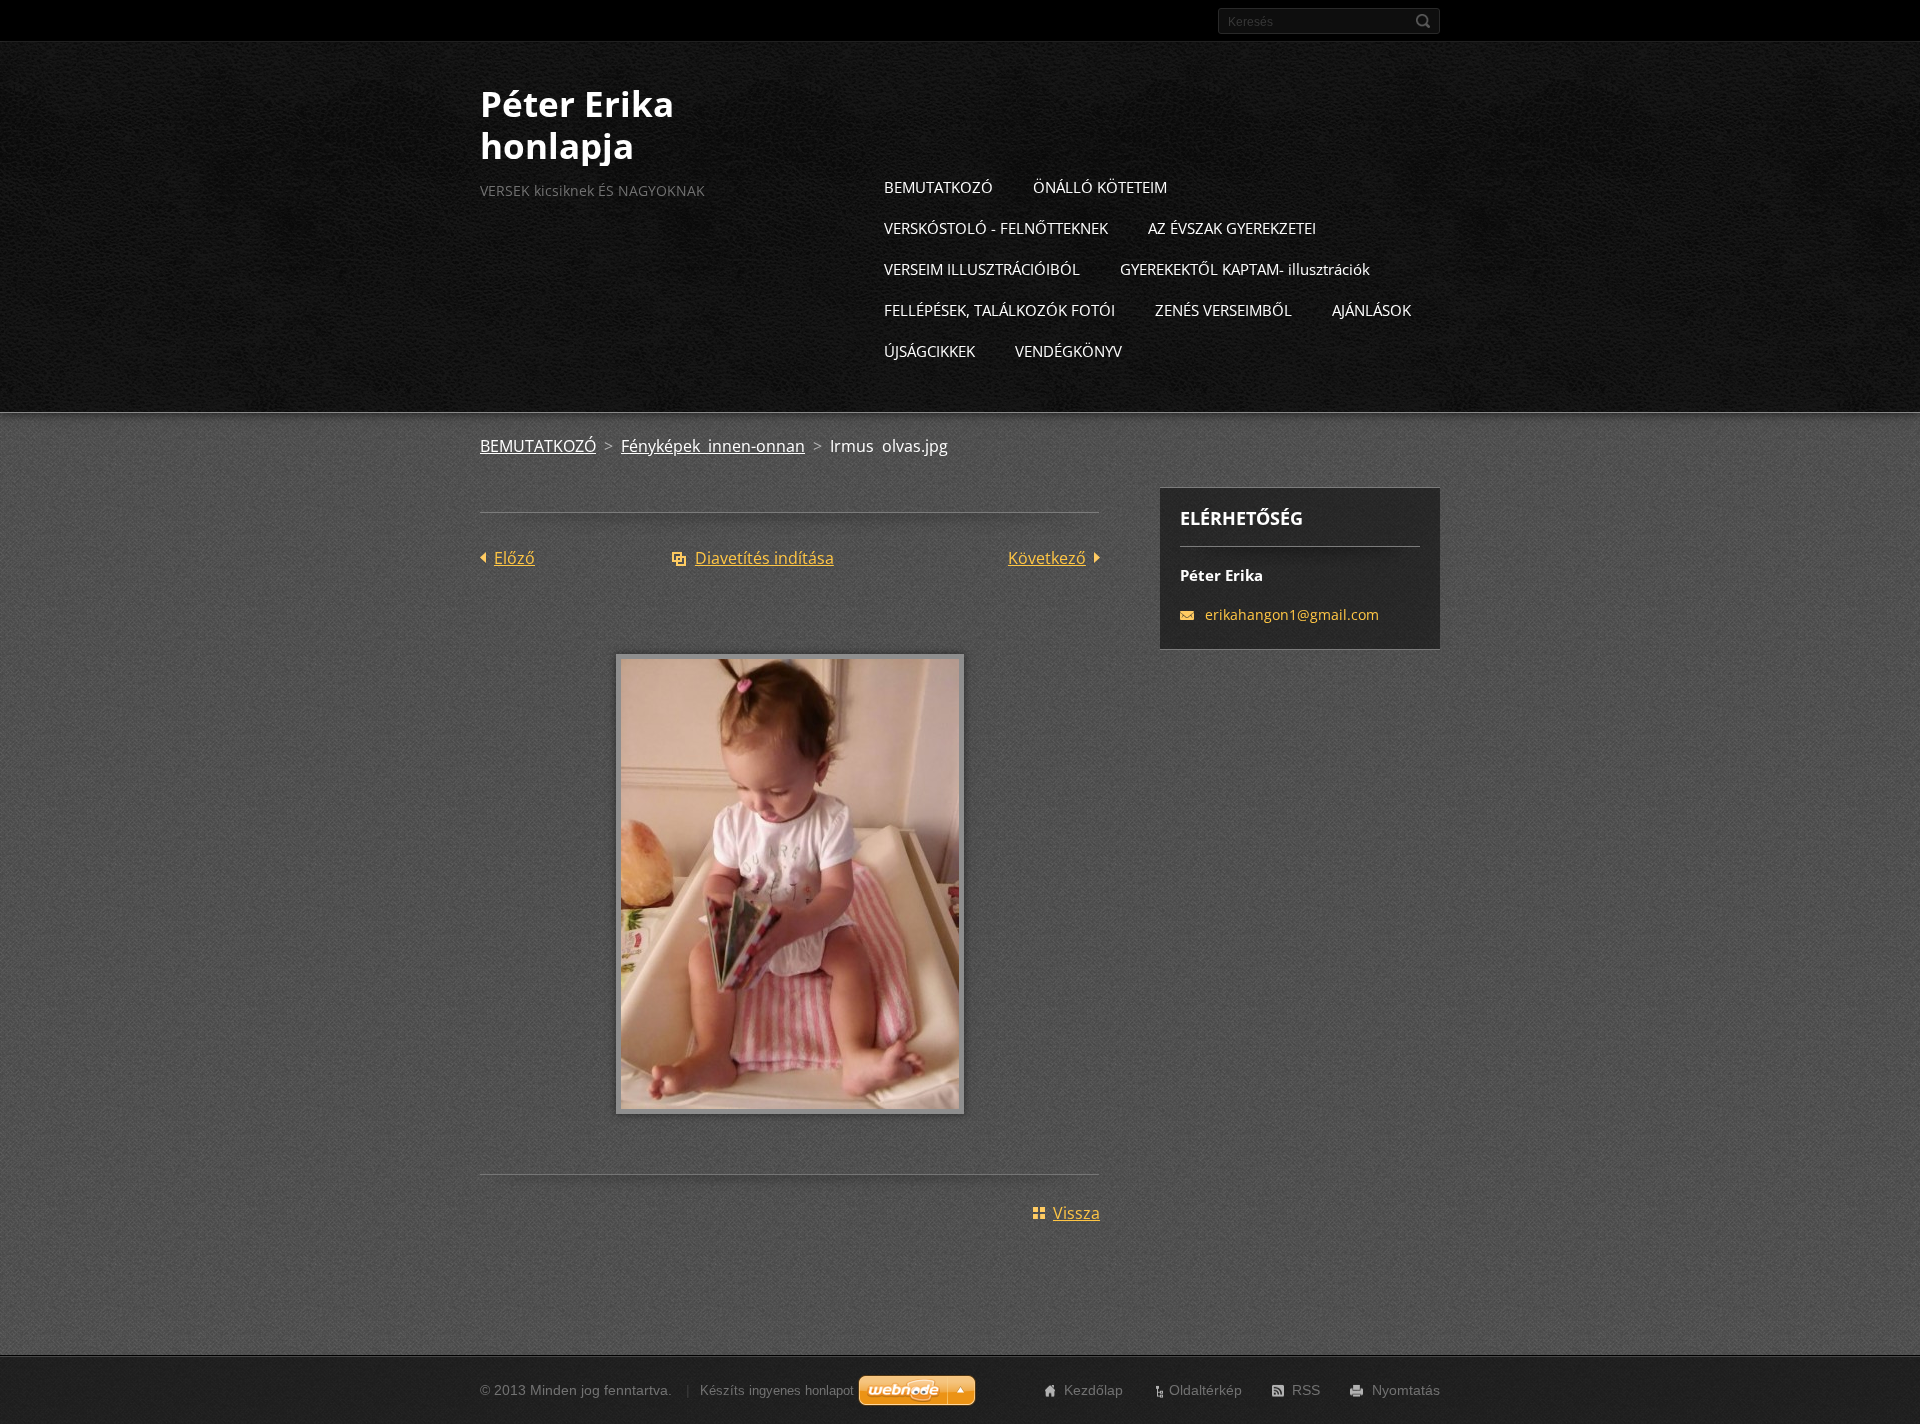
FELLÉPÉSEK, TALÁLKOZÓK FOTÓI (999, 310)
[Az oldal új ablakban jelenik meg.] (790, 1128)
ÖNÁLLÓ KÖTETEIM (1100, 187)
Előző (514, 558)
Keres (1423, 21)
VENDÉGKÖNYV (1068, 351)
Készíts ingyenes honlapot (777, 1390)
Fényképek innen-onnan (713, 446)
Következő (1047, 558)
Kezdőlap (1093, 1390)
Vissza (1076, 1213)
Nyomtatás (1406, 1390)
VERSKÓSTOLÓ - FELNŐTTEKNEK (996, 228)
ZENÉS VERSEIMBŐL (1223, 310)
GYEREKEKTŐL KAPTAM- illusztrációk (1245, 269)
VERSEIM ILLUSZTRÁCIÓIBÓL (982, 269)
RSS (1306, 1390)
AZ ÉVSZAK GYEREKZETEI (1232, 228)
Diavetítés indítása (764, 558)
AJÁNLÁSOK (1371, 310)
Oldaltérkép (1205, 1390)
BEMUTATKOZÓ (938, 187)
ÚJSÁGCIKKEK (929, 351)
